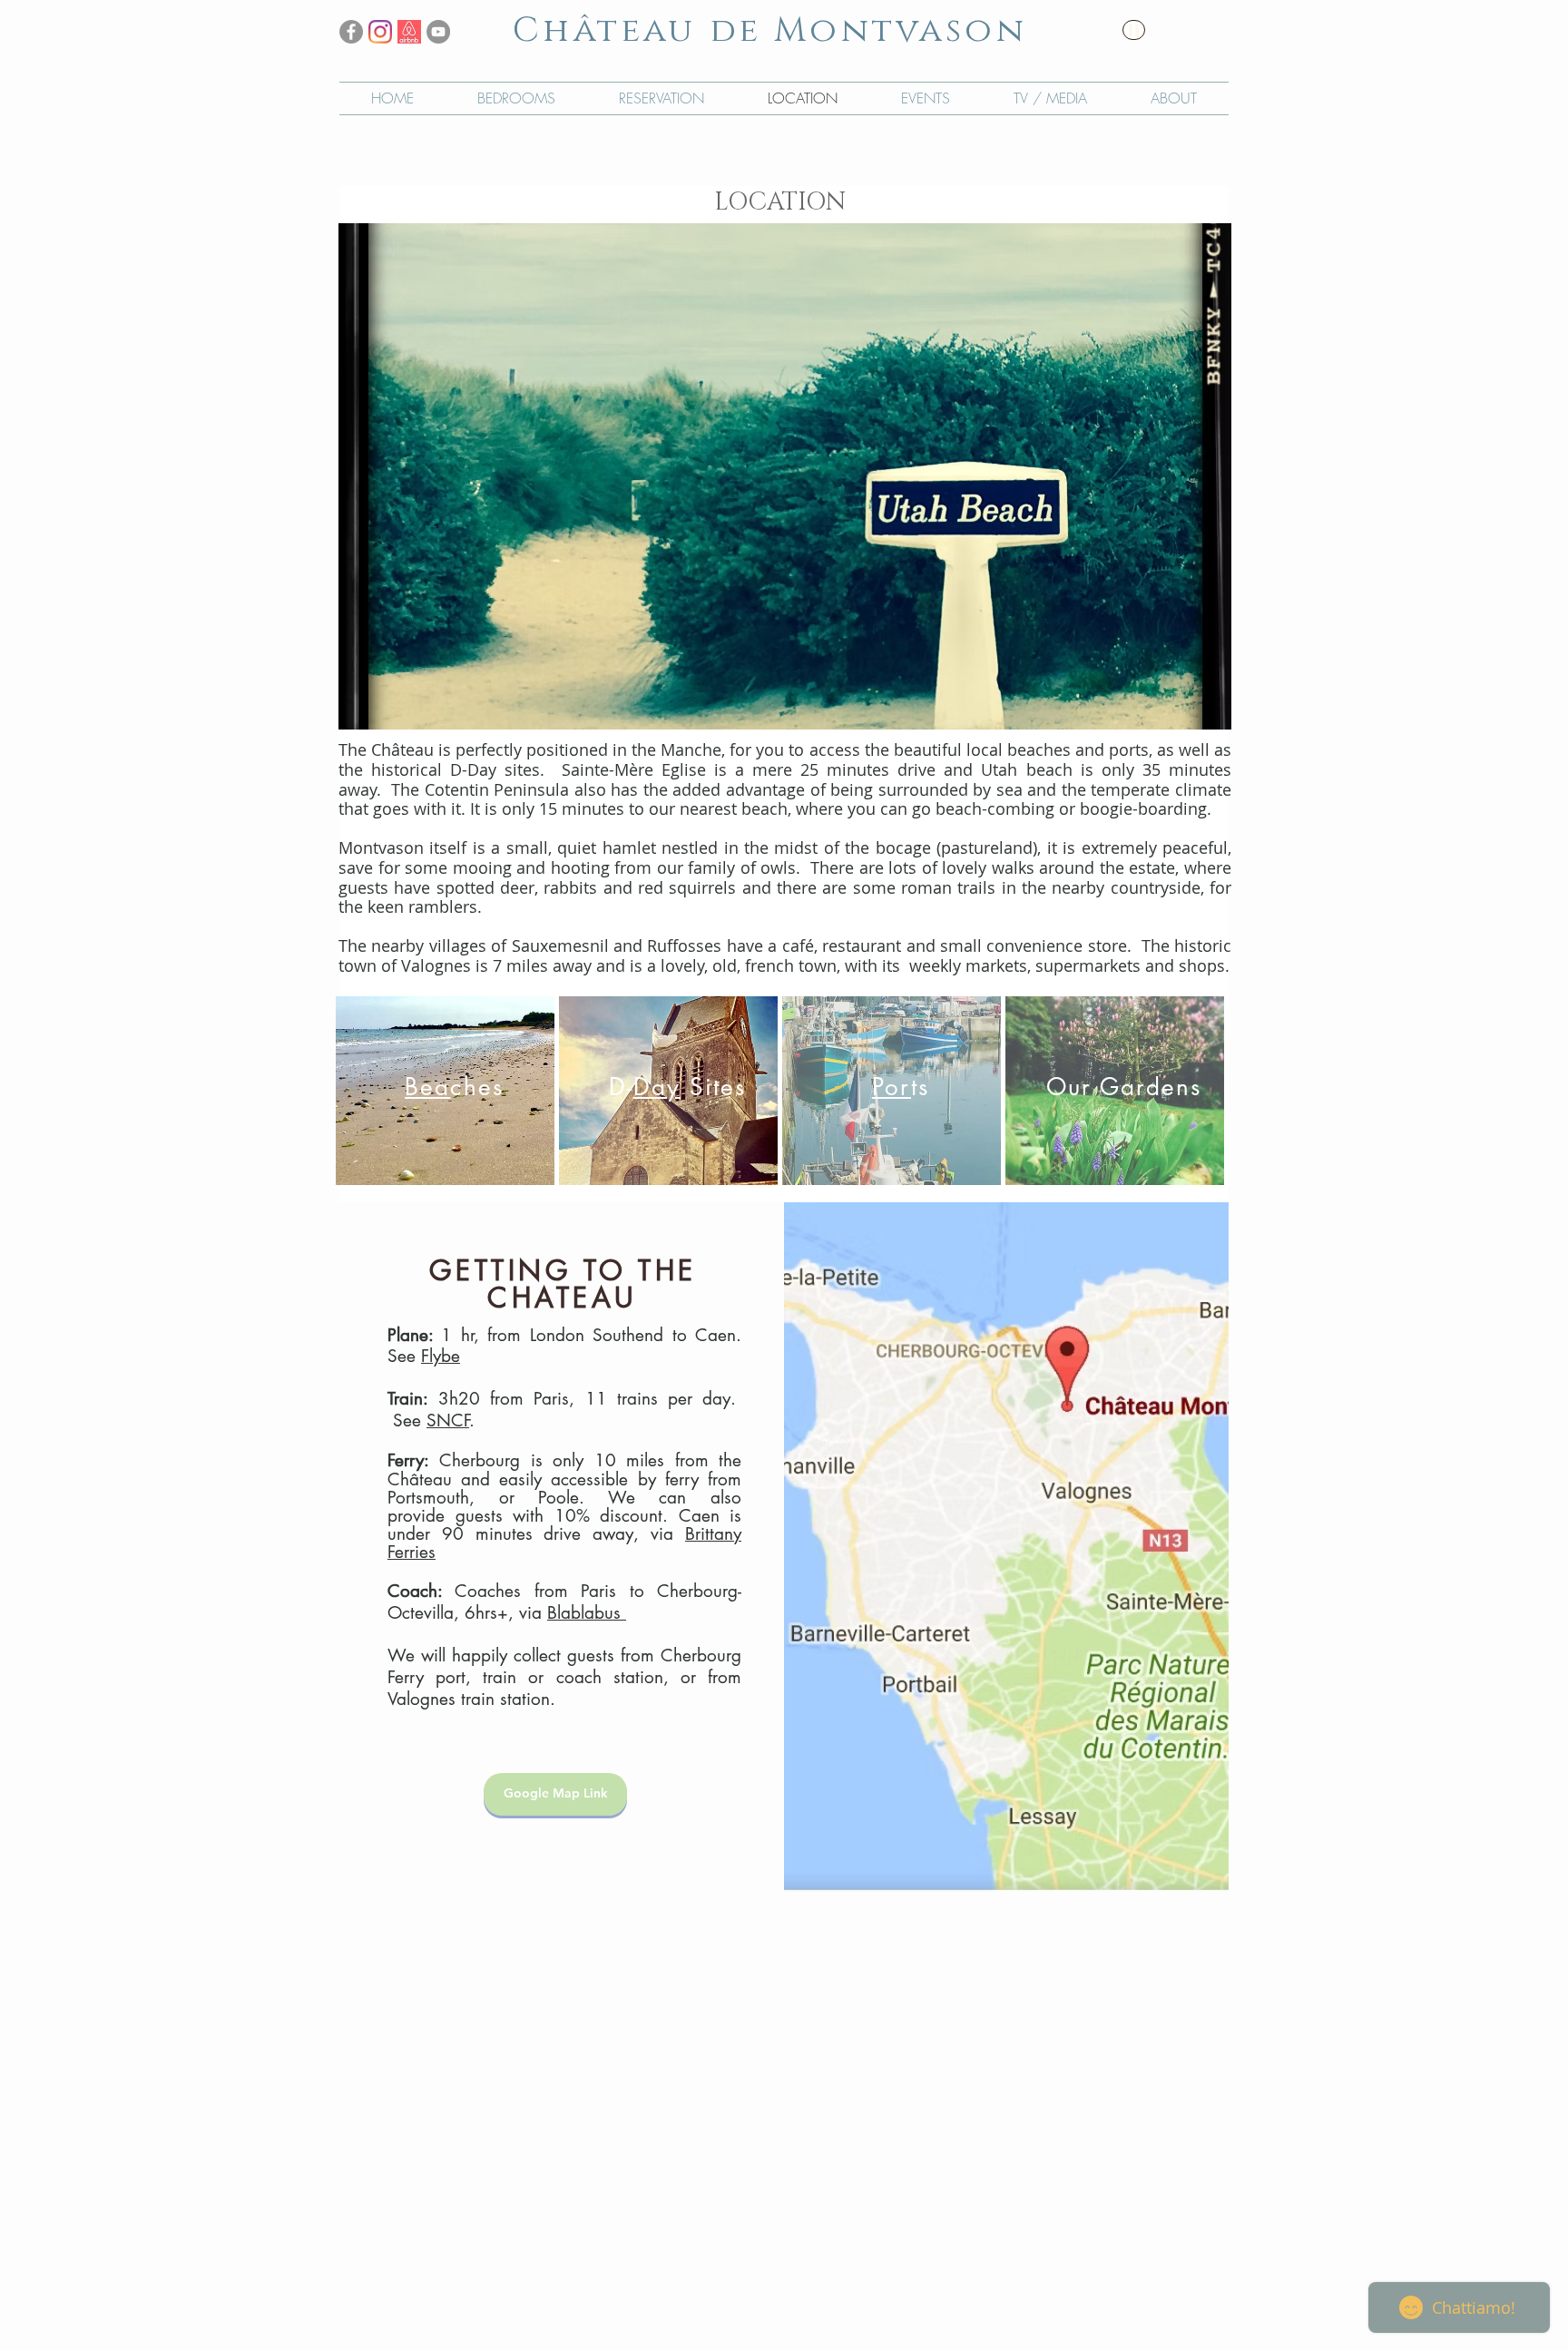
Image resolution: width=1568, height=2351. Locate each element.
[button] (785, 476)
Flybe (441, 1356)
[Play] (1134, 30)
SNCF (448, 1420)
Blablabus (587, 1613)
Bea (427, 1087)
